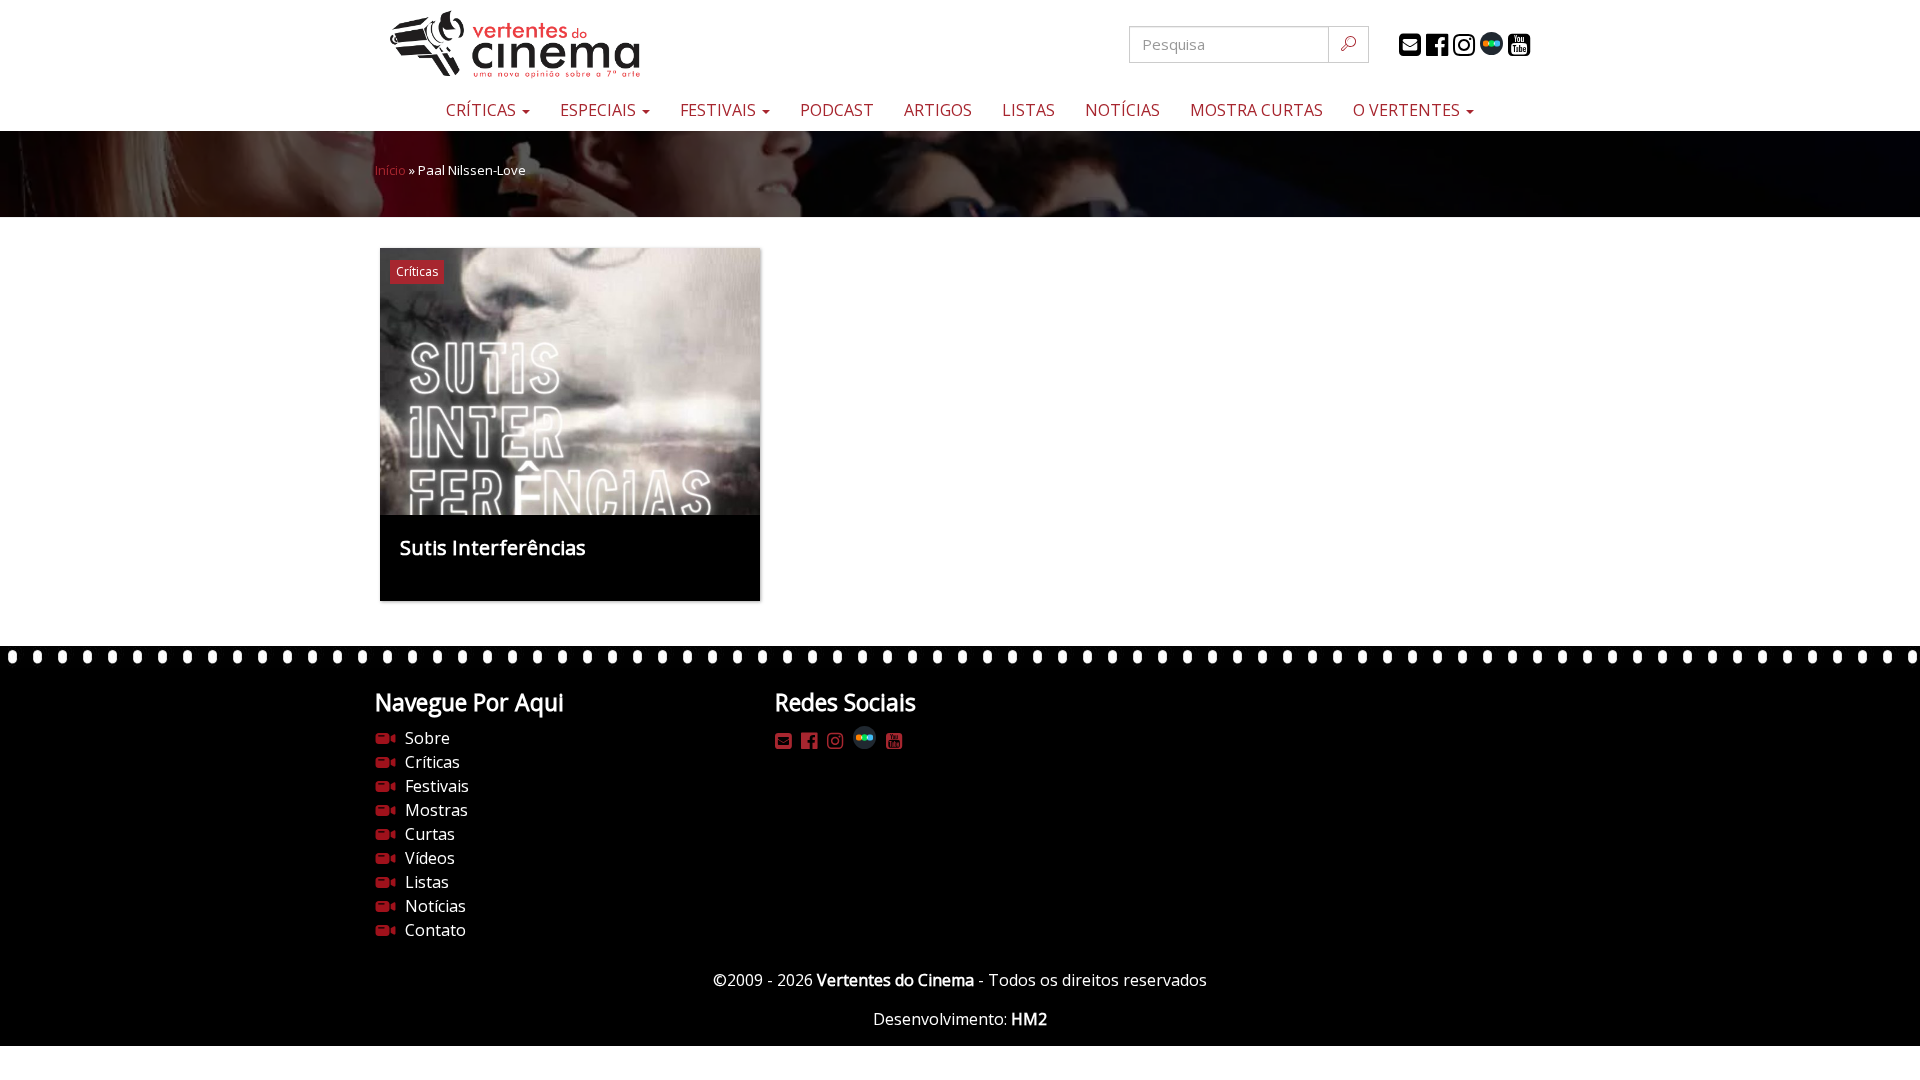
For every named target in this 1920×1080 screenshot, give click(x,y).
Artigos (938, 110)
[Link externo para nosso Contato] (1410, 45)
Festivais (720, 110)
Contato (435, 930)
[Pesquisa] (1348, 44)
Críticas (483, 110)
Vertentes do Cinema (895, 980)
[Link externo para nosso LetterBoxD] (1491, 43)
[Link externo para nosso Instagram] (1464, 45)
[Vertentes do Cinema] (570, 44)
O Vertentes (1408, 110)
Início (390, 170)
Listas (1028, 110)
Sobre (427, 738)
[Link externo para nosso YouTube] (1519, 45)
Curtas (430, 834)
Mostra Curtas (1256, 110)
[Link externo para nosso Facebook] (1437, 45)
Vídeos (430, 858)
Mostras (436, 810)
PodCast (837, 110)
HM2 (1029, 1019)
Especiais (600, 110)
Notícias (1122, 110)
